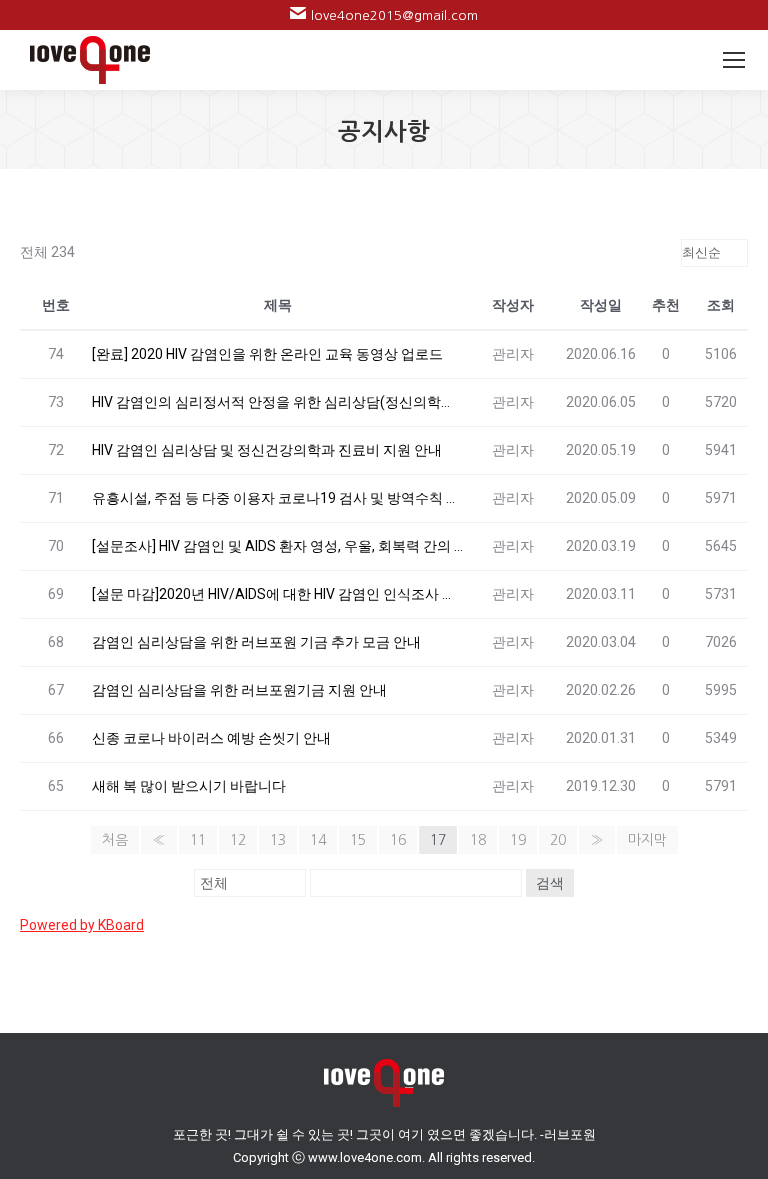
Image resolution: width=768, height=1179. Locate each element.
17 (438, 840)
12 (238, 840)
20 (558, 840)
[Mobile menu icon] (734, 60)
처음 (115, 840)
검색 (550, 883)
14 (318, 840)
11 (198, 840)
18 (478, 840)
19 (518, 840)
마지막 (647, 840)
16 (398, 840)
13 (278, 840)
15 (358, 840)
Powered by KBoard (82, 925)
